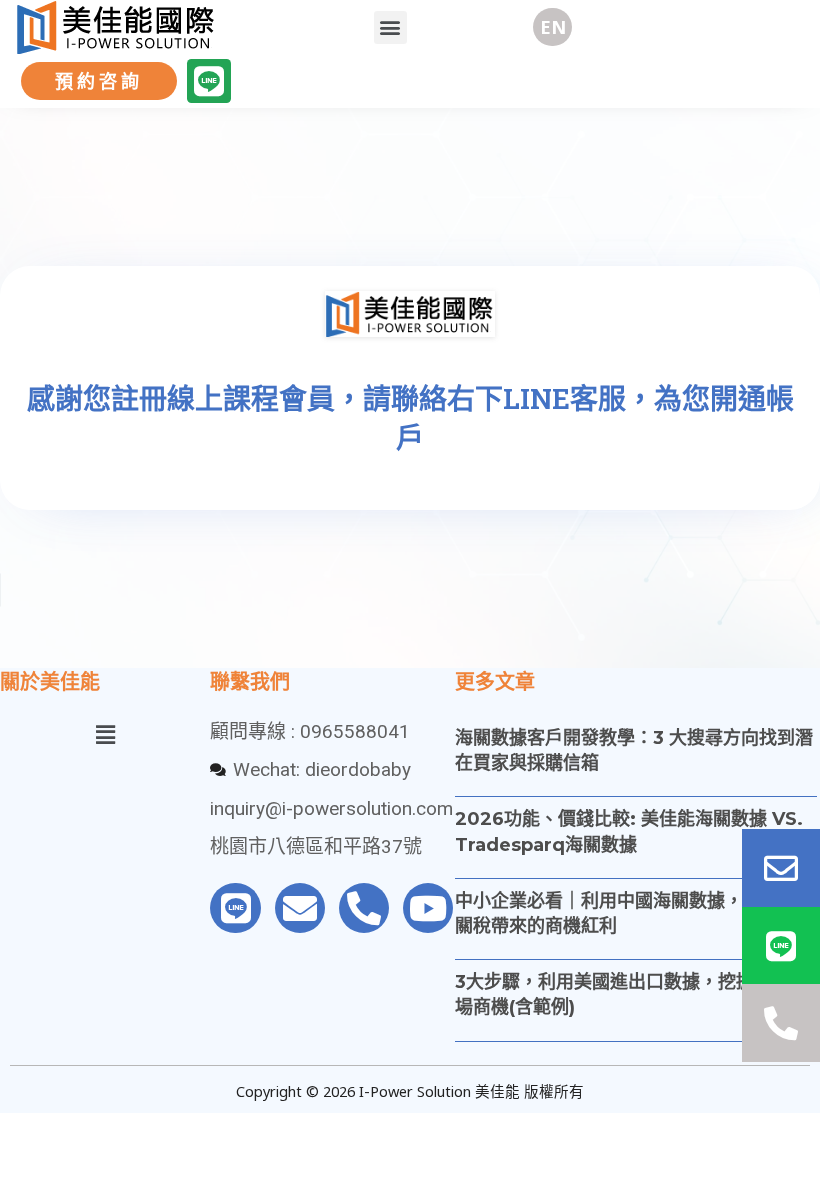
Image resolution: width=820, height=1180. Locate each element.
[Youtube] (428, 908)
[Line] (209, 81)
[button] (390, 27)
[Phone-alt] (364, 908)
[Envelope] (300, 908)
